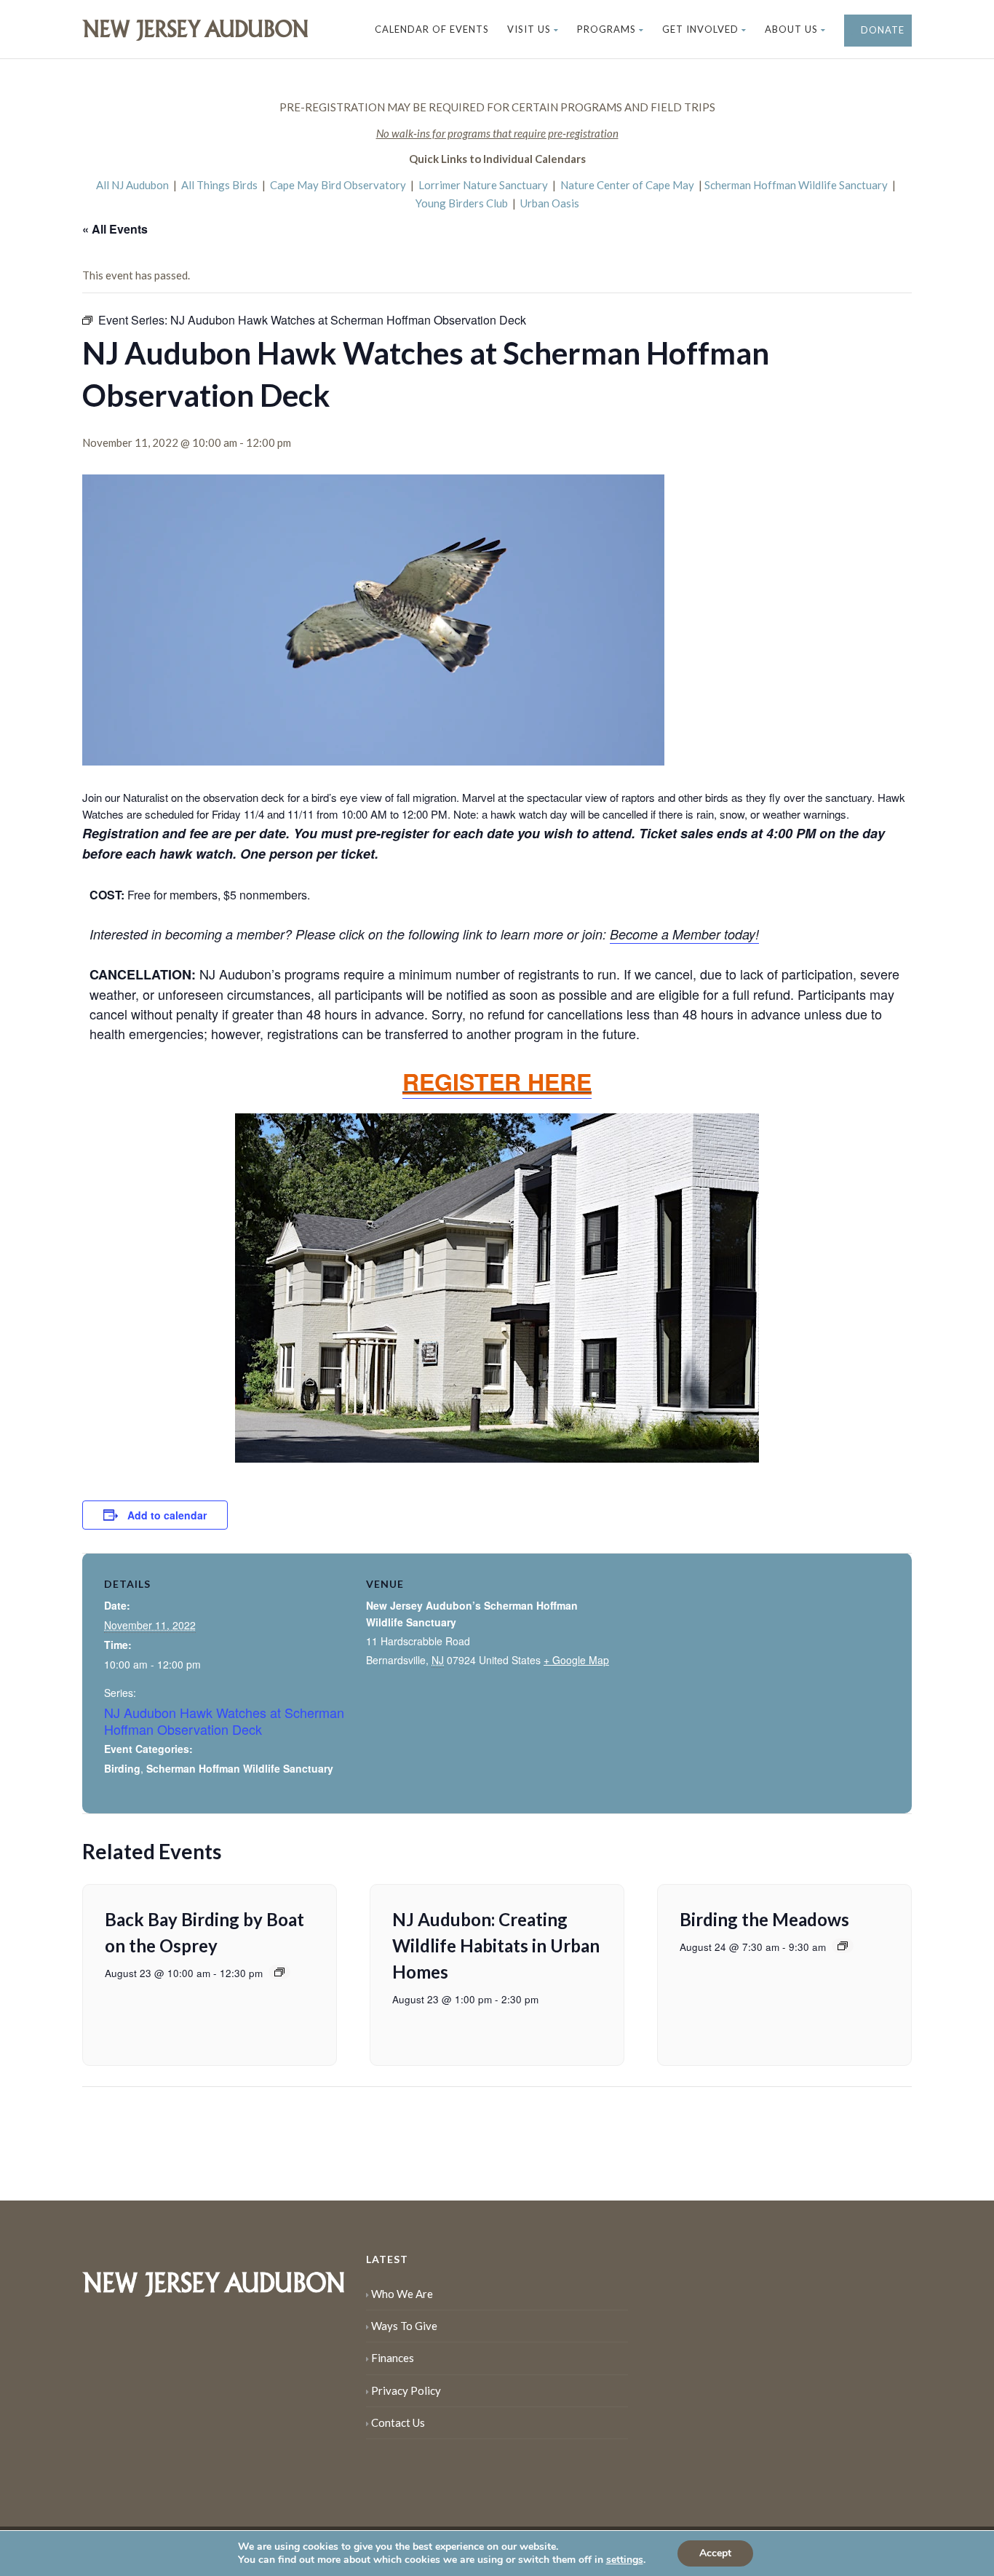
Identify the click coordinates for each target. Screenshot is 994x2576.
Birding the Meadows (764, 1919)
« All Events (115, 229)
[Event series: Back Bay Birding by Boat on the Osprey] (279, 1972)
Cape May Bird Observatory (338, 185)
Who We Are (402, 2294)
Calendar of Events (432, 29)
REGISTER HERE (497, 1081)
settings (625, 2560)
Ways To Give (404, 2326)
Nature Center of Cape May (627, 185)
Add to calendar (167, 1515)
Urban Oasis (550, 203)
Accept (715, 2553)
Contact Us (398, 2422)
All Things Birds (219, 185)
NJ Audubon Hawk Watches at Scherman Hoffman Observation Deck (224, 1721)
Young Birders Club (462, 203)
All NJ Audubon (132, 185)
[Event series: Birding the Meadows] (843, 1946)
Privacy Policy (406, 2390)
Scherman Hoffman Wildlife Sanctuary (796, 185)
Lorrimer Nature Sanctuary (483, 185)
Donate (881, 30)
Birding (122, 1768)
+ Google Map (576, 1660)
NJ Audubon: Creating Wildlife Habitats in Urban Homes (496, 1945)
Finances (393, 2358)
